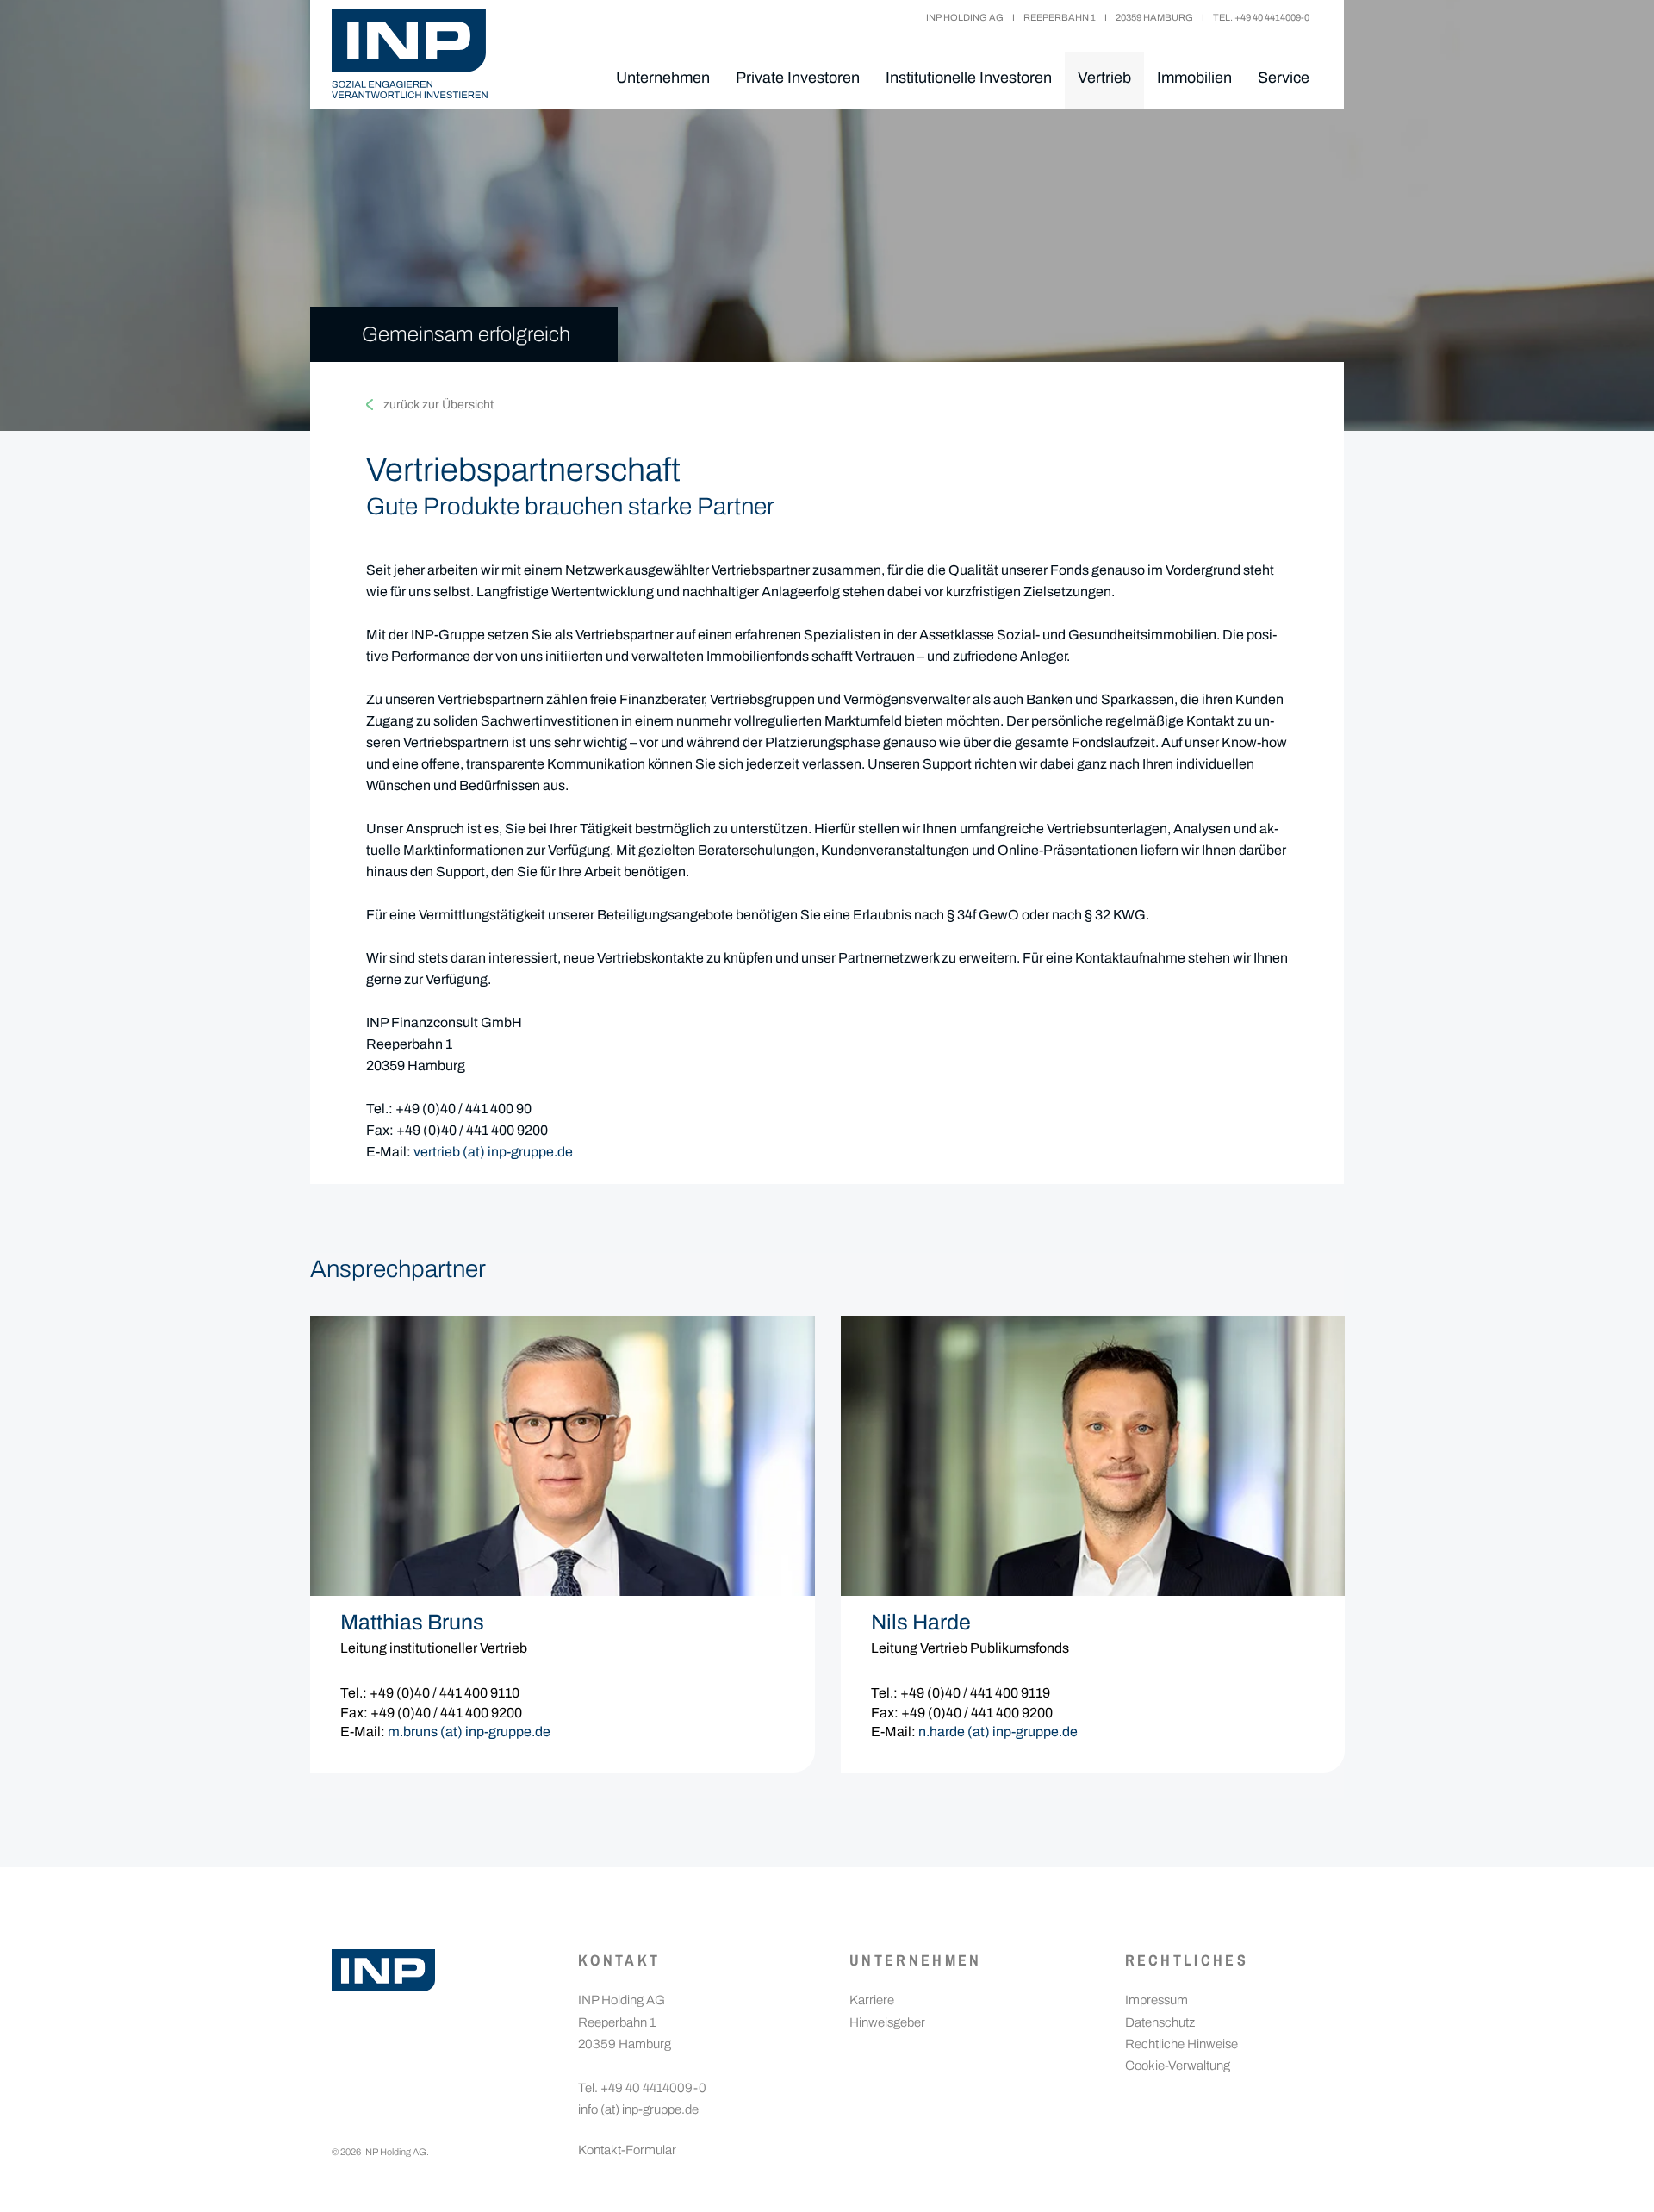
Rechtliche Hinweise (1181, 2044)
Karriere (872, 2000)
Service (1284, 78)
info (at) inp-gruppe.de (638, 2109)
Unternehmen (663, 78)
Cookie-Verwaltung (1178, 2066)
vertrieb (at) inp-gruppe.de (493, 1152)
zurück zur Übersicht (438, 405)
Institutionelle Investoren (969, 78)
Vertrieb (1104, 78)
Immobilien (1194, 78)
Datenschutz (1160, 2022)
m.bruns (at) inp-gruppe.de (469, 1732)
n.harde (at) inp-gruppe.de (998, 1732)
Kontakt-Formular (627, 2150)
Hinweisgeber (887, 2022)
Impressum (1157, 2000)
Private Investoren (798, 78)
